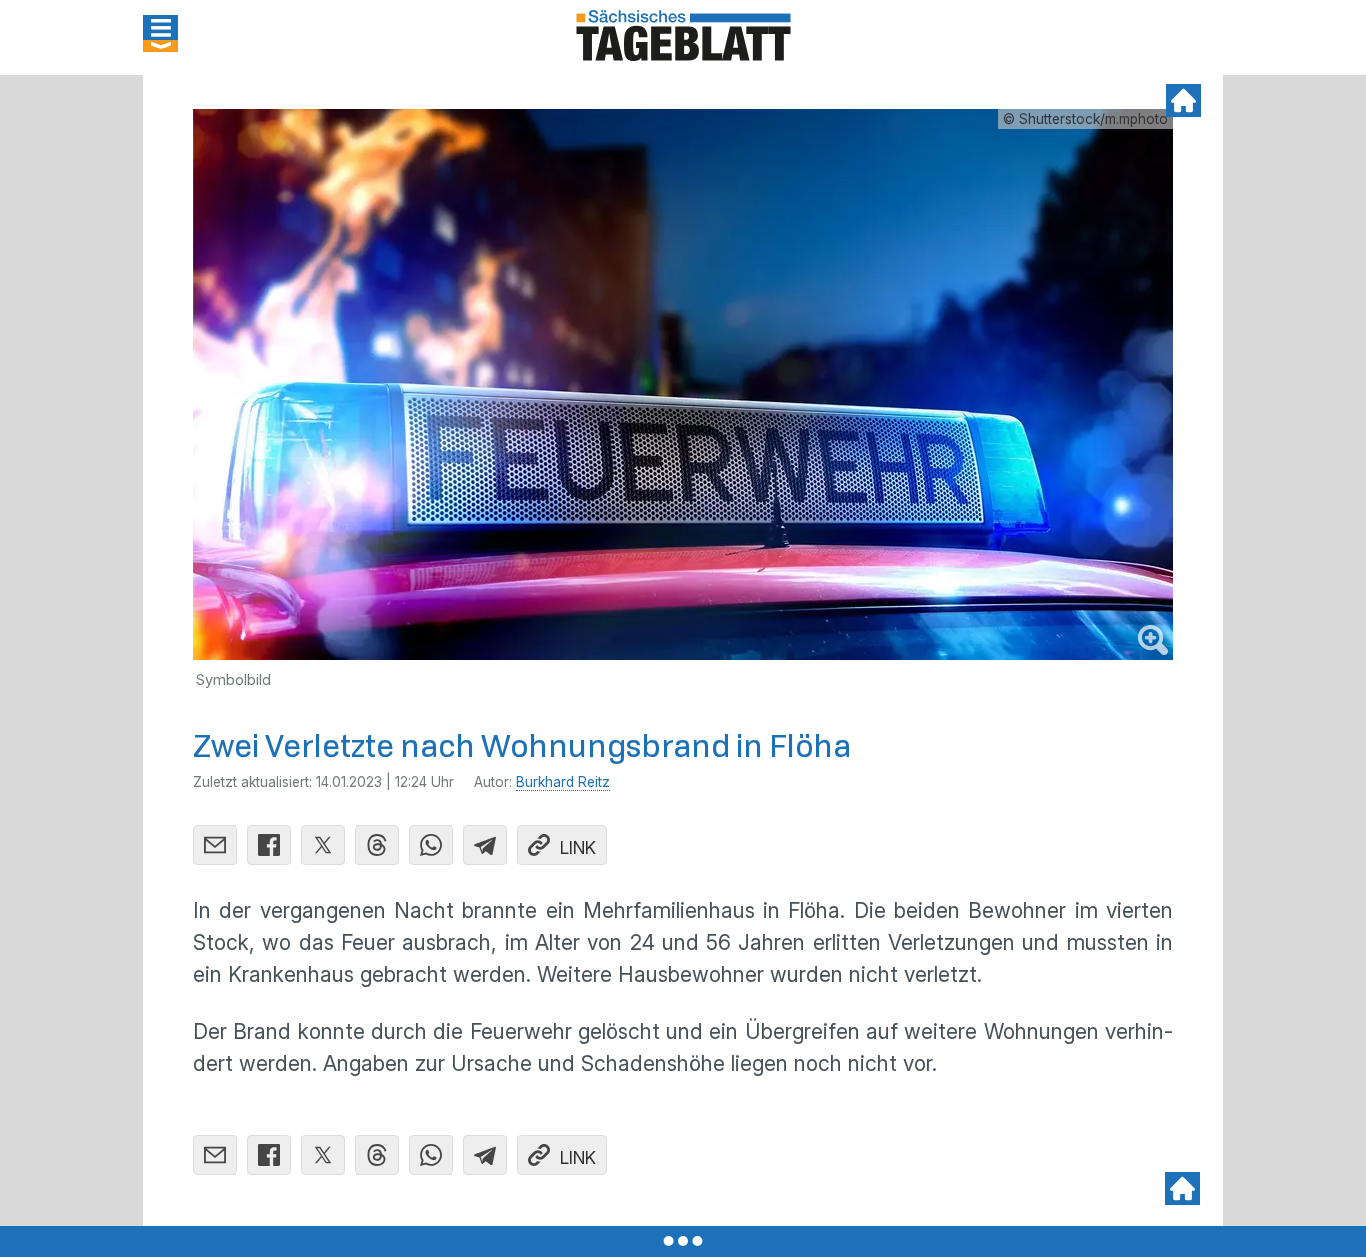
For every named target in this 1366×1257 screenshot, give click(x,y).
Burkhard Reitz (563, 782)
